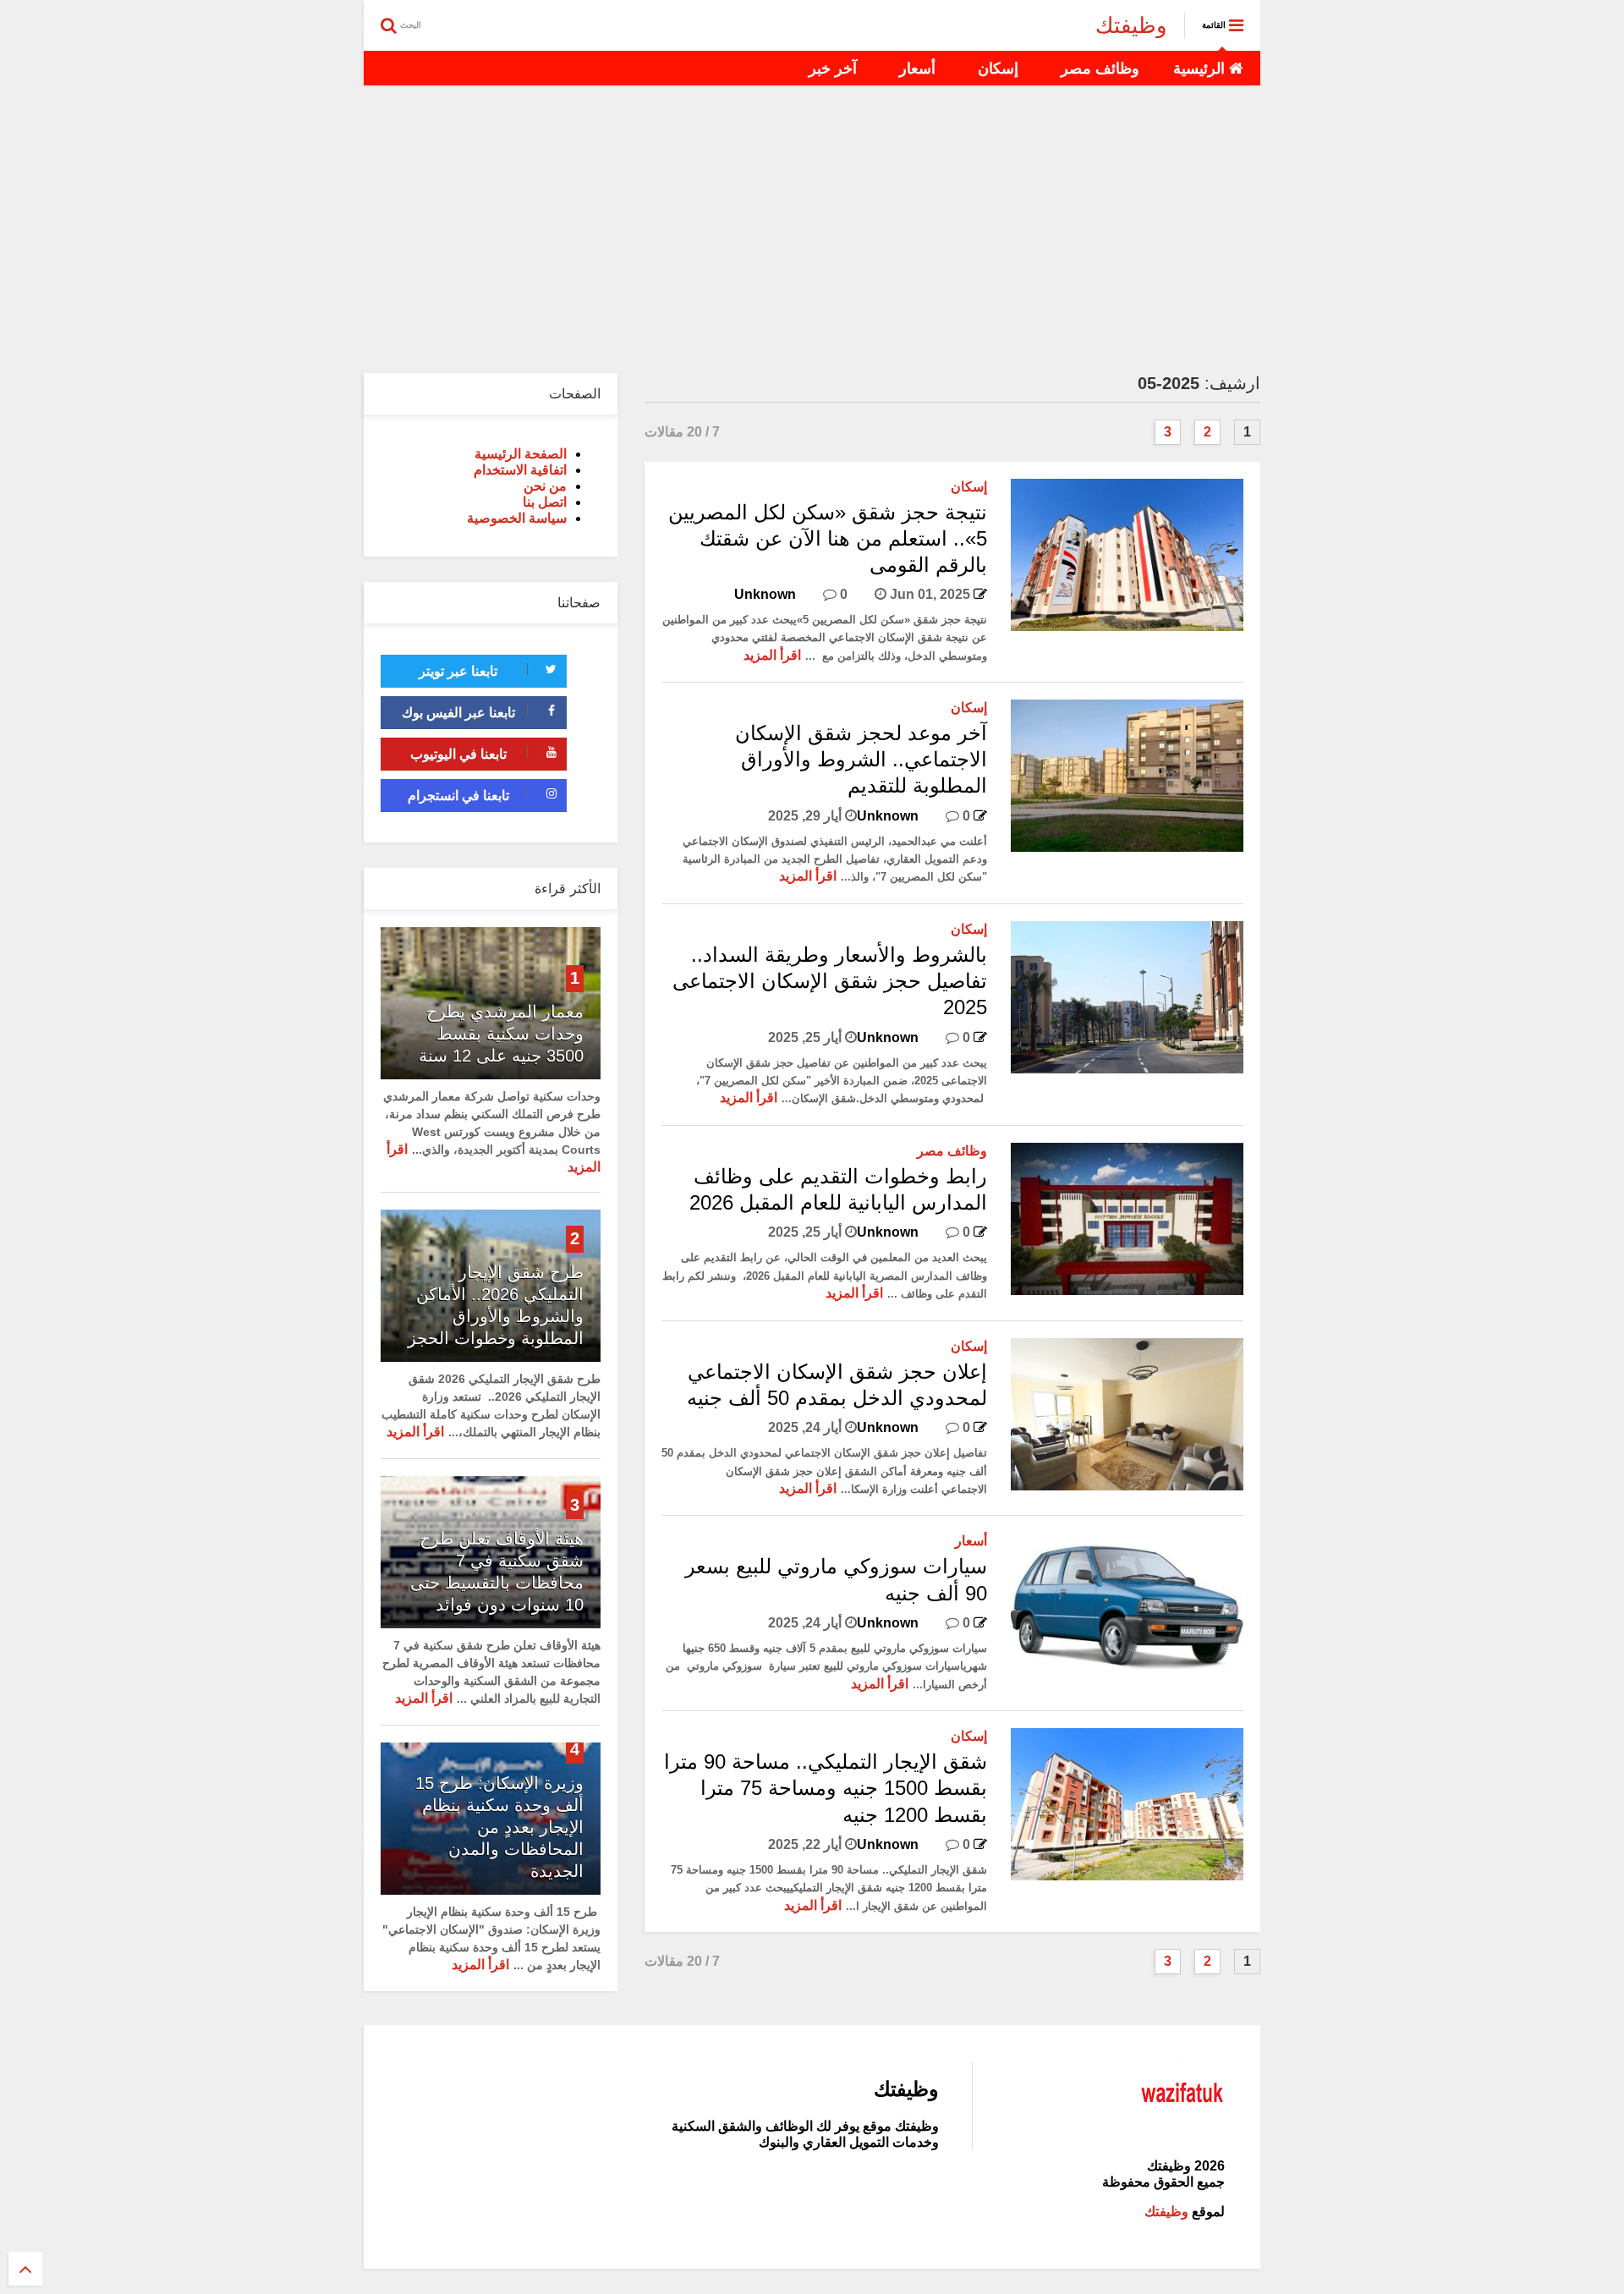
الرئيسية (1201, 69)
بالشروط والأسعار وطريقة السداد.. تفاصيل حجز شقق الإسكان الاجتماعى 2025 (830, 981)
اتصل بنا (545, 502)
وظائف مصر (1100, 69)
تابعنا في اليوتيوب (458, 754)
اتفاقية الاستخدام (520, 470)
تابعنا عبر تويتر (458, 671)
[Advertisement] (812, 229)
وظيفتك (1131, 25)
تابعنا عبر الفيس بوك (458, 713)
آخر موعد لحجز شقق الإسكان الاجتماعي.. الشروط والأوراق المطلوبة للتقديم (861, 759)
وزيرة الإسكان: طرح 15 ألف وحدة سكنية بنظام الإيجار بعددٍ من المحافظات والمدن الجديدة (499, 1827)
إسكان (998, 69)
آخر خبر (833, 69)
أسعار (917, 69)
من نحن (545, 486)
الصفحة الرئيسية (521, 454)
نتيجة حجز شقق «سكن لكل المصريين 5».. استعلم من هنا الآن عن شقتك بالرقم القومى (828, 538)
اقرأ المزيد (772, 655)
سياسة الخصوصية (517, 518)
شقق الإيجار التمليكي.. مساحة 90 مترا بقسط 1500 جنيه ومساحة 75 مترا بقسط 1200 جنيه (826, 1788)
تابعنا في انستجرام (458, 796)
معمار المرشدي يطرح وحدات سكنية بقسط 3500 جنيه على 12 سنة (501, 1034)
